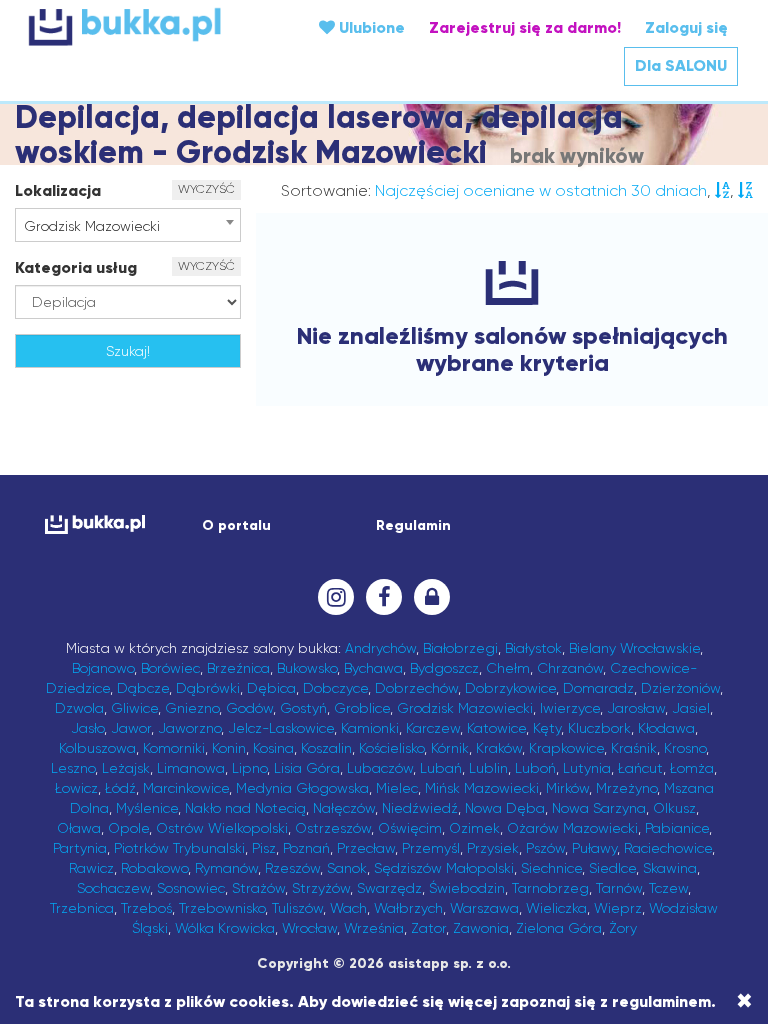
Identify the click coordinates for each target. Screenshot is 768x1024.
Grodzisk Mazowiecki (465, 708)
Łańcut (640, 768)
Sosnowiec (191, 888)
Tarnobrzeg (550, 888)
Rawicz (91, 868)
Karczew (433, 728)
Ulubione (370, 27)
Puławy (594, 848)
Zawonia (481, 928)
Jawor (131, 728)
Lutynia (587, 768)
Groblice (362, 708)
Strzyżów (321, 888)
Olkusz (674, 808)
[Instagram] (336, 597)
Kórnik (450, 748)
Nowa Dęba (505, 808)
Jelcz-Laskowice (281, 728)
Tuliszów (297, 908)
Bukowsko (307, 668)
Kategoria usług (76, 267)
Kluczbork (599, 728)
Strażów (258, 888)
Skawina (670, 868)
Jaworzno (189, 728)
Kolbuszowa (97, 748)
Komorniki (174, 748)
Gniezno (192, 708)
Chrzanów (570, 668)
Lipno (249, 768)
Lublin (488, 768)
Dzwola (79, 708)
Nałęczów (344, 808)
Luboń (535, 768)
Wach (348, 908)
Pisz (264, 848)
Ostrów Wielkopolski (222, 828)
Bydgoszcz (444, 668)
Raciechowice (668, 848)
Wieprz (618, 908)
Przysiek (493, 848)
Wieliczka (556, 908)
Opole (128, 828)
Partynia (80, 848)
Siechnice (551, 868)
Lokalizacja (58, 190)
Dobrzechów (416, 688)
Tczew (668, 888)
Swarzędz (389, 888)
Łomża (692, 768)
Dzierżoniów (680, 688)
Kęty (547, 728)
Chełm (508, 668)
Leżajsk (126, 768)
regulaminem (661, 1001)
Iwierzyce (570, 708)
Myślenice (147, 808)
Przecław (366, 848)
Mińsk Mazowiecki (482, 788)
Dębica (271, 688)
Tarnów (619, 888)
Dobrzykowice (510, 688)
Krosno (685, 748)
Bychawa (373, 668)
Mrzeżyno (626, 788)
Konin (229, 748)
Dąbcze (143, 688)
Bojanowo (103, 668)
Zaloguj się (686, 27)
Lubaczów (380, 768)
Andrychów (380, 648)
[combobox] (128, 225)
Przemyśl (431, 848)
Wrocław (309, 928)
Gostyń (303, 708)
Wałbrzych (408, 908)
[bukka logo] (89, 524)
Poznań (306, 848)
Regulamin (413, 525)
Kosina (273, 748)
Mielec (397, 788)
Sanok (347, 868)
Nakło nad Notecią (245, 808)
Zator (428, 928)
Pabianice (677, 828)
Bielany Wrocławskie (634, 648)
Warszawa (484, 908)
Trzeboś (146, 908)
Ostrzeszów (333, 828)
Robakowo (154, 868)
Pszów (545, 848)
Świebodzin (467, 888)
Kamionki (370, 728)
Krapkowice (566, 748)
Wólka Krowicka (225, 928)
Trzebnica (82, 908)
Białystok (533, 648)
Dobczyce (335, 688)
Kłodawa (666, 728)
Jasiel (691, 708)
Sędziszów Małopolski (444, 868)
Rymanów (226, 868)
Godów (249, 708)
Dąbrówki (208, 688)
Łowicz (76, 788)
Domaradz (598, 688)
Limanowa (191, 768)
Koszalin (326, 748)
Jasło (87, 728)
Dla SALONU (681, 65)
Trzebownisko (222, 908)
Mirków (567, 788)
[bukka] (148, 26)
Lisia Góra (307, 768)
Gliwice (134, 708)
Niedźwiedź (420, 808)
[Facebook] (384, 597)
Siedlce (612, 868)
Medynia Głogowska (302, 788)
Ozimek (474, 828)
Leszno (73, 768)
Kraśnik (634, 748)
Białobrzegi (460, 648)
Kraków (499, 748)
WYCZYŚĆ (206, 189)
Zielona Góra (559, 928)
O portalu (236, 525)
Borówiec (170, 668)
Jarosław (636, 708)
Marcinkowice (186, 788)
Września (374, 928)
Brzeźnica (238, 668)
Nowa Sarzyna (599, 808)
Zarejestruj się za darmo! (525, 27)
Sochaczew (113, 888)
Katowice (496, 728)
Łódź (120, 788)
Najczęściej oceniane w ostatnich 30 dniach (541, 190)
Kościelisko (391, 748)
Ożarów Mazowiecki (572, 828)
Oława (79, 828)
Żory (623, 928)
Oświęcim (410, 828)
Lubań (441, 768)
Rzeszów (292, 868)
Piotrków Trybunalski (179, 848)
